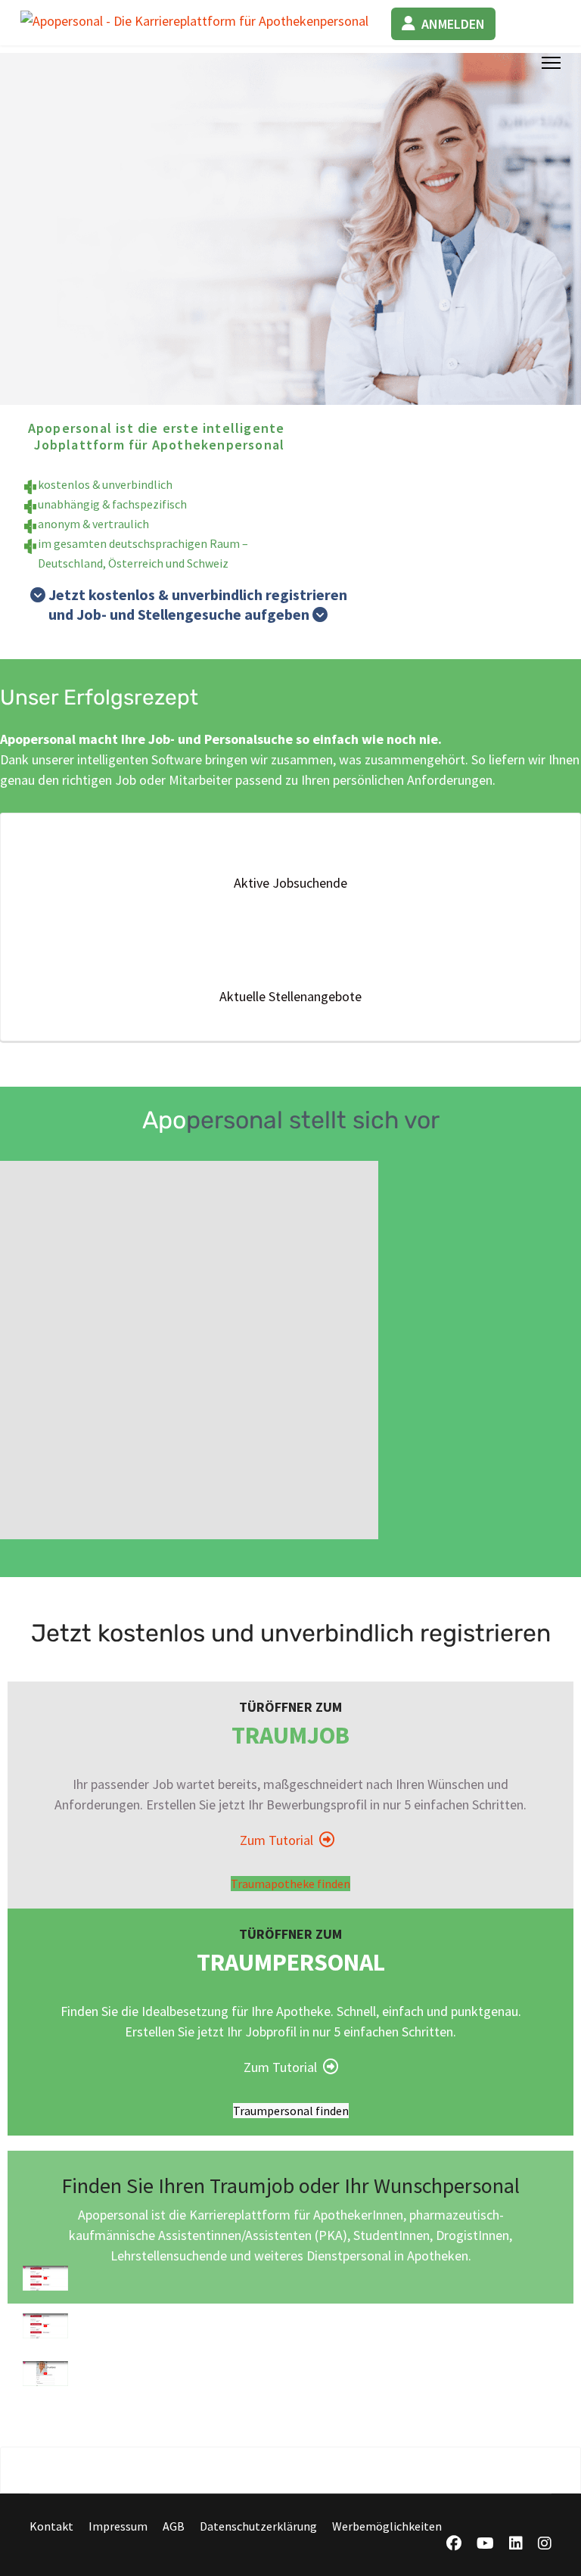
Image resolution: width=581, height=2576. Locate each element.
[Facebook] (454, 2544)
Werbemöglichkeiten (387, 2526)
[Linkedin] (516, 2544)
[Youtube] (485, 2544)
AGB (174, 2526)
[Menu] (551, 63)
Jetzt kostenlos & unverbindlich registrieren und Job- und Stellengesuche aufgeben (189, 604)
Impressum (118, 2526)
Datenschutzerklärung (258, 2526)
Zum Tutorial (280, 1840)
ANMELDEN (453, 24)
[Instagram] (545, 2544)
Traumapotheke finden (290, 1884)
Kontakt (51, 2526)
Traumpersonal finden (291, 2111)
